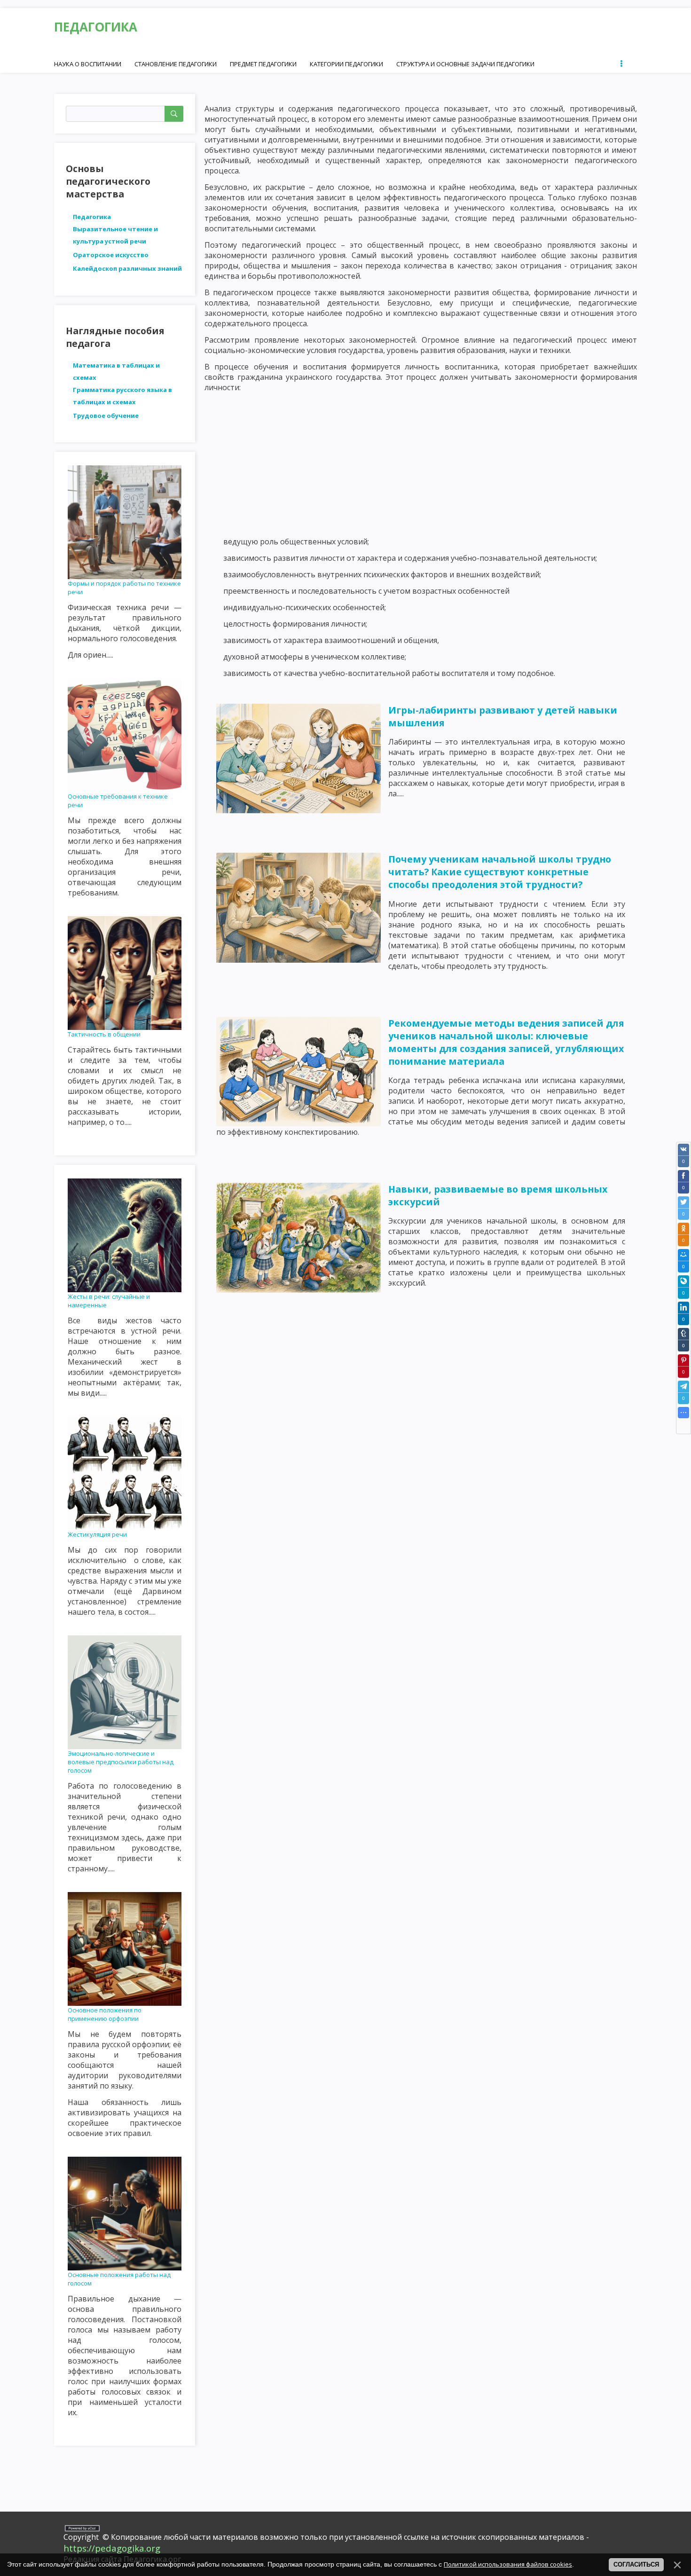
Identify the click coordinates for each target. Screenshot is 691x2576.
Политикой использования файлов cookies (508, 2564)
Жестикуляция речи (97, 1534)
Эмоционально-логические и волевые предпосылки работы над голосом (121, 1762)
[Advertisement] (421, 464)
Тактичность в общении (104, 1034)
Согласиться (636, 2564)
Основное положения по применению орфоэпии (105, 2014)
